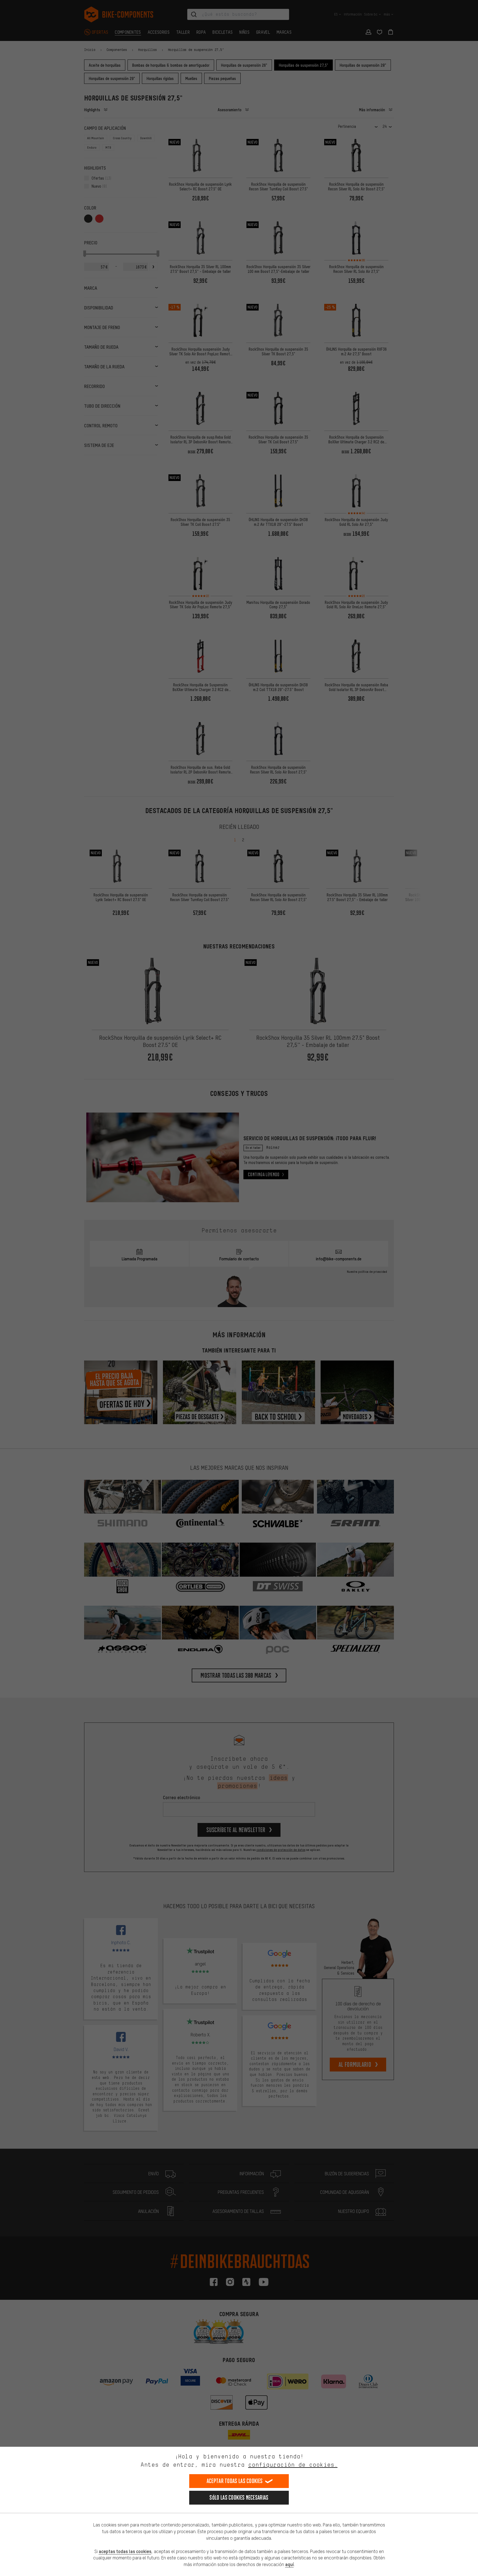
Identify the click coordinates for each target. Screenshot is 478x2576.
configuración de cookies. (293, 2465)
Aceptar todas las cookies (235, 2481)
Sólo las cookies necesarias (239, 2498)
